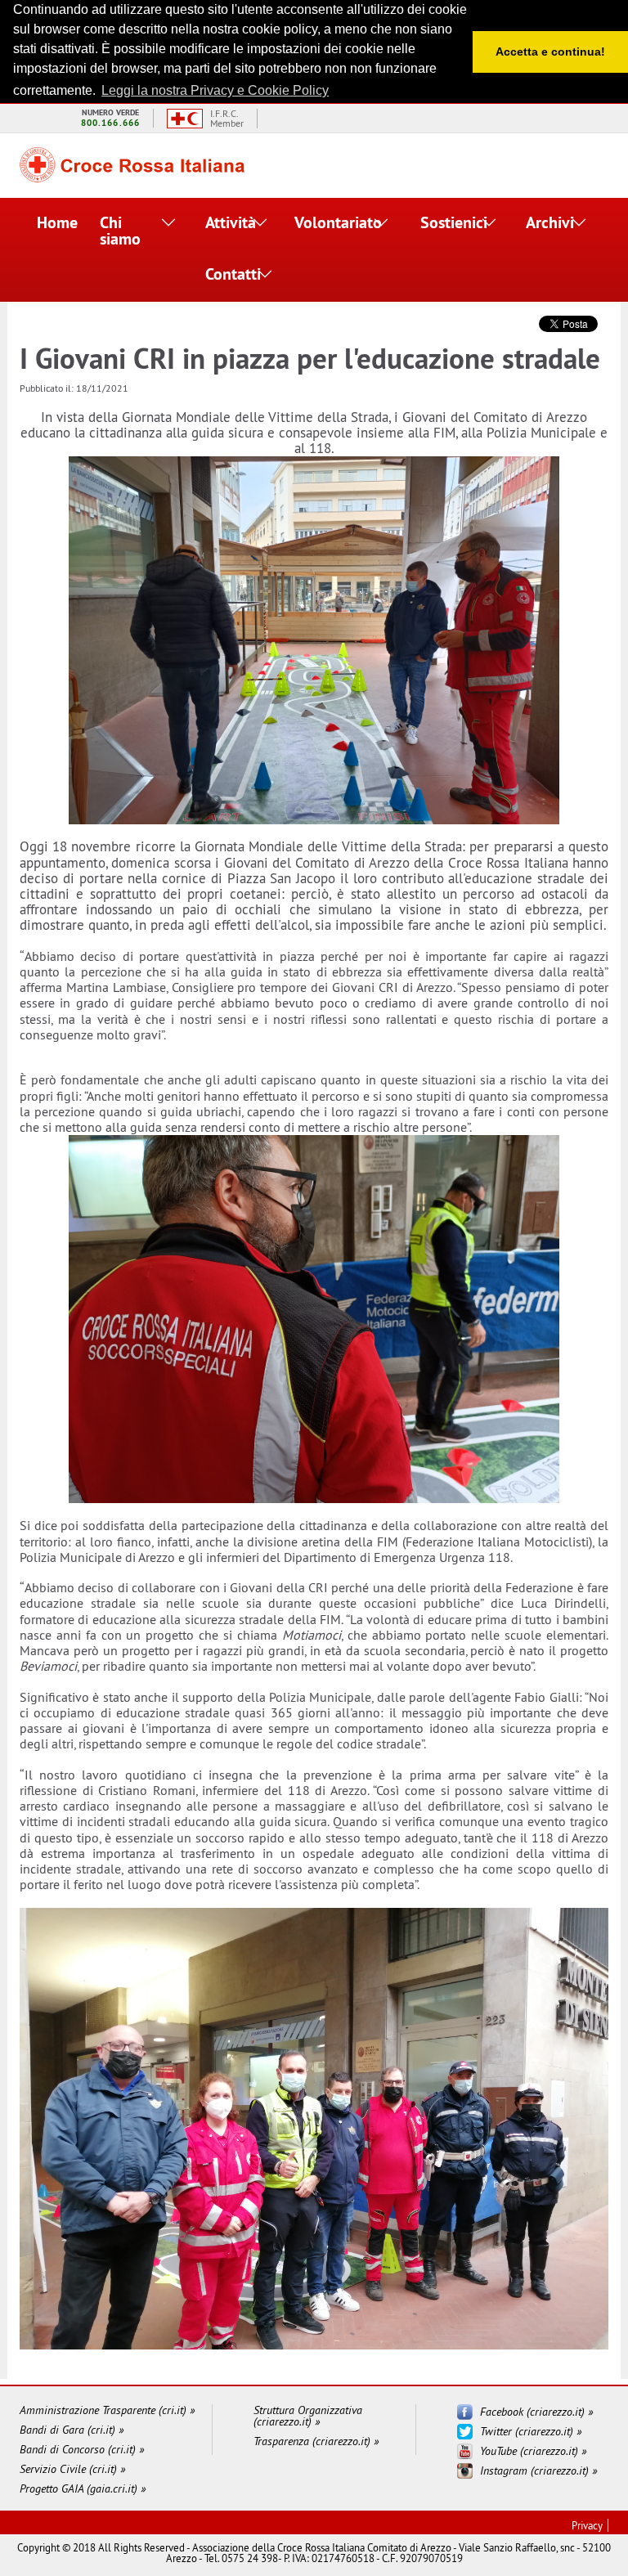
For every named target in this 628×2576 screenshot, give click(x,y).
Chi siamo (120, 231)
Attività (227, 222)
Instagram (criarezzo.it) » (538, 2471)
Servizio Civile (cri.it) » (72, 2469)
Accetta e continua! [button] (550, 52)
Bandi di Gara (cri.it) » (72, 2430)
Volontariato (329, 222)
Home (49, 222)
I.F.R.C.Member (227, 119)
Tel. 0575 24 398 (241, 2558)
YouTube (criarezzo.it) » (533, 2451)
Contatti (229, 274)
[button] (169, 224)
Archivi (547, 222)
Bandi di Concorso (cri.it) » (82, 2449)
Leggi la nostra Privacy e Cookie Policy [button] (215, 90)
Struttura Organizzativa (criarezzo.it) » (308, 2416)
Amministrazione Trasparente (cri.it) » (107, 2410)
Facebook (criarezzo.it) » (536, 2412)
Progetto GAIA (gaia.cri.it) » (83, 2488)
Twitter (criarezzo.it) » (531, 2431)
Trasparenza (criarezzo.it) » (316, 2441)
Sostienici (448, 222)
